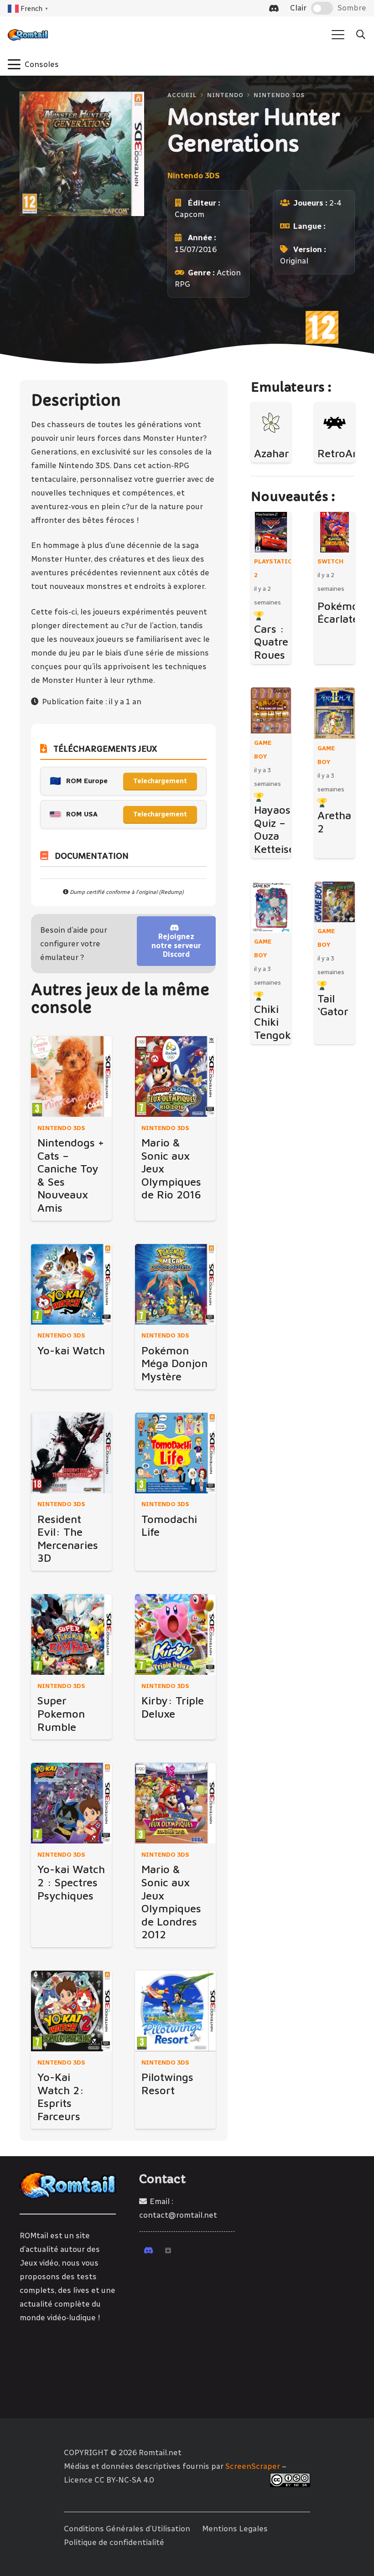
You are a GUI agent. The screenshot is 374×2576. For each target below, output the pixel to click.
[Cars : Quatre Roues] (271, 532)
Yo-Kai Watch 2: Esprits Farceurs (61, 2096)
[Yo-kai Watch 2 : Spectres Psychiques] (71, 1803)
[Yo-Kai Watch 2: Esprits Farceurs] (71, 2011)
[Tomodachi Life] (175, 1453)
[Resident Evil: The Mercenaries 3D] (71, 1453)
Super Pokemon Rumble (61, 1713)
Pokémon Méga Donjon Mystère (174, 1363)
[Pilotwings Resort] (175, 2011)
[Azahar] (271, 423)
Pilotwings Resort (167, 2083)
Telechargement (160, 781)
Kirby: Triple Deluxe (173, 1707)
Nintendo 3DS (279, 95)
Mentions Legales (235, 2529)
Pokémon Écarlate (341, 612)
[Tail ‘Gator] (335, 902)
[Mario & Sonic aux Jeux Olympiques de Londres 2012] (175, 1803)
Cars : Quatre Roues (271, 642)
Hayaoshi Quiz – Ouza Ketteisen (278, 829)
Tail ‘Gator (333, 1005)
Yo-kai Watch (71, 1350)
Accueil (182, 95)
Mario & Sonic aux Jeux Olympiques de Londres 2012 (171, 1902)
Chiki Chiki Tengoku (276, 1022)
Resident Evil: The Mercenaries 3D (68, 1538)
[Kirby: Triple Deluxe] (175, 1634)
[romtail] (28, 35)
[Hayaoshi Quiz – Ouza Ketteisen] (271, 710)
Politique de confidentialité (114, 2542)
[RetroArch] (335, 423)
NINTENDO (225, 95)
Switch (330, 561)
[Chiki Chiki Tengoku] (271, 907)
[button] (338, 35)
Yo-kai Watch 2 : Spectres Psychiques (71, 1882)
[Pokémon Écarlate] (335, 532)
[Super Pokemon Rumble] (71, 1634)
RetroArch (343, 453)
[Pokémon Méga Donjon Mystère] (175, 1284)
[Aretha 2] (335, 713)
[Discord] (274, 8)
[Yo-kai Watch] (71, 1284)
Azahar (272, 453)
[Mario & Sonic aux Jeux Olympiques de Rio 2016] (175, 1076)
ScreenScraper (253, 2466)
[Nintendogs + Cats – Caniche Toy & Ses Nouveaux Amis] (71, 1076)
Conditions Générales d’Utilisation (127, 2529)
